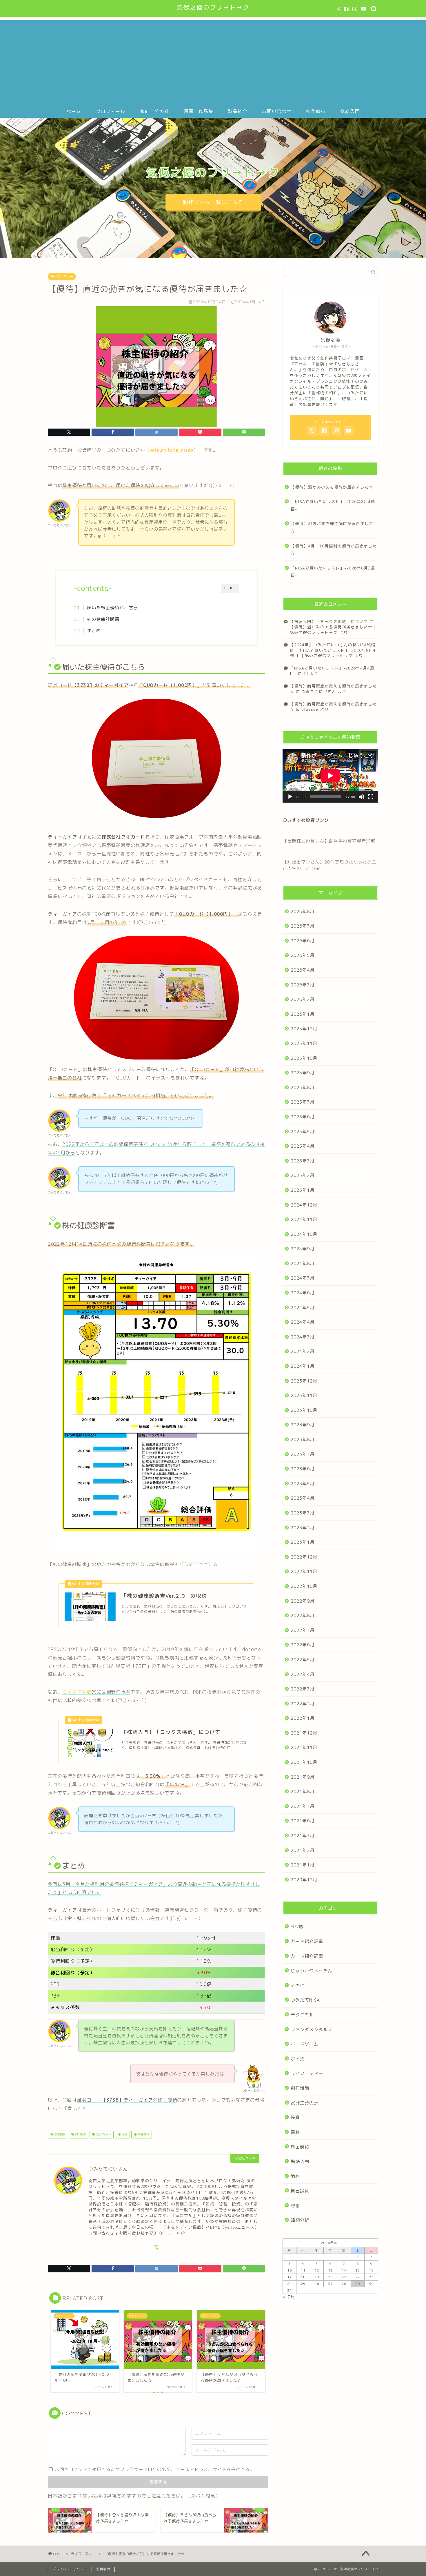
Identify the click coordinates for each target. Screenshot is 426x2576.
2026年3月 (303, 985)
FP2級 (297, 1927)
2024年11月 (304, 1219)
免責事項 (103, 2569)
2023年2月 (303, 1528)
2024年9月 (303, 1249)
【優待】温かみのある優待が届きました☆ (332, 487)
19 (317, 2277)
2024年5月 (303, 1308)
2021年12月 (304, 1733)
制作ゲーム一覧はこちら (213, 202)
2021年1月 (303, 1865)
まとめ (94, 631)
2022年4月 (303, 1674)
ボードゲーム (305, 2044)
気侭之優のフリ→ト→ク (213, 7)
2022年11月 (304, 1571)
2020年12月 (304, 1880)
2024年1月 (303, 1366)
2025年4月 (303, 1146)
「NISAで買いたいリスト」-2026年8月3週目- (333, 572)
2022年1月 (303, 1718)
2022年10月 (304, 1586)
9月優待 (80, 2134)
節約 (295, 2176)
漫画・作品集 (199, 111)
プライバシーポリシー (70, 2569)
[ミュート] (361, 797)
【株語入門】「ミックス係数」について (329, 622)
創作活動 (300, 2088)
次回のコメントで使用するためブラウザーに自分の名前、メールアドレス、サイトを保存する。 (155, 2469)
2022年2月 (303, 1704)
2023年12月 (304, 1381)
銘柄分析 (300, 2220)
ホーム (74, 111)
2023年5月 (303, 1484)
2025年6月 (303, 1117)
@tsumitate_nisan (172, 450)
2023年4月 (303, 1498)
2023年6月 (303, 1469)
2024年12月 (304, 1205)
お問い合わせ (277, 111)
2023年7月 (303, 1454)
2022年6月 (303, 1645)
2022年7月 (303, 1630)
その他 (298, 1985)
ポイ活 (298, 2059)
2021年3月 (303, 1836)
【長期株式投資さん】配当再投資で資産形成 (329, 841)
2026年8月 (303, 911)
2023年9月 (303, 1425)
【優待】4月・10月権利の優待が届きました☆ (334, 550)
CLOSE (230, 588)
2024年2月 (303, 1351)
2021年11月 (304, 1747)
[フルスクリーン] (371, 797)
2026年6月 (303, 941)
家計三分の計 (154, 111)
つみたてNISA (305, 2000)
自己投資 (300, 2191)
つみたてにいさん (319, 691)
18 (303, 2277)
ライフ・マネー (62, 277)
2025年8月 (303, 1087)
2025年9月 (303, 1073)
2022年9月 (303, 1601)
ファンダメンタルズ (312, 2030)
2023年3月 (303, 1513)
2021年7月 (303, 1806)
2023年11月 (304, 1395)
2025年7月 (303, 1102)
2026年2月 (303, 999)
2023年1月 (303, 1542)
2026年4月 (303, 970)
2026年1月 (303, 1014)
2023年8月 (303, 1440)
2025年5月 (303, 1132)
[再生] (290, 797)
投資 (124, 2134)
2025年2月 (303, 1175)
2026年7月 (303, 926)
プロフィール (110, 111)
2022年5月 (303, 1660)
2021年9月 (303, 1777)
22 (358, 2277)
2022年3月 (303, 1689)
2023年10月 (304, 1410)
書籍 (295, 2132)
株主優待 (316, 111)
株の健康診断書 (103, 619)
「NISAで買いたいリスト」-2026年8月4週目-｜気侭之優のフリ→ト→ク (333, 653)
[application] (330, 776)
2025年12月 (304, 1029)
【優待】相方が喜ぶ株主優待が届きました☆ (332, 527)
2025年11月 (304, 1043)
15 (358, 2270)
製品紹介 (238, 111)
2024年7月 (303, 1278)
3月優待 (59, 2134)
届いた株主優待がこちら (112, 608)
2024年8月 (303, 1263)
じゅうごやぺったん (312, 1971)
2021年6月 (303, 1821)
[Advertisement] (213, 61)
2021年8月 (303, 1792)
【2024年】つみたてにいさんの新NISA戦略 (333, 645)
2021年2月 (303, 1850)
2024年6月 (303, 1293)
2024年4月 (303, 1322)
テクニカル (302, 2015)
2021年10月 (304, 1762)
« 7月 (289, 2297)
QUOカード (103, 2134)
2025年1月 (303, 1190)
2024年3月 (303, 1337)
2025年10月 (304, 1058)
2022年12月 (304, 1557)
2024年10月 (304, 1234)
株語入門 (350, 111)
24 (290, 2284)
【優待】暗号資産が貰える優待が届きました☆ (333, 706)
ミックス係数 (77, 1692)
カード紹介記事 (307, 1941)
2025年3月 (303, 1161)
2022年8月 (303, 1616)
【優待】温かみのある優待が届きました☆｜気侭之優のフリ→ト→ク (333, 629)
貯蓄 (295, 2206)
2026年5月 (303, 955)
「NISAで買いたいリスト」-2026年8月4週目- (333, 505)
